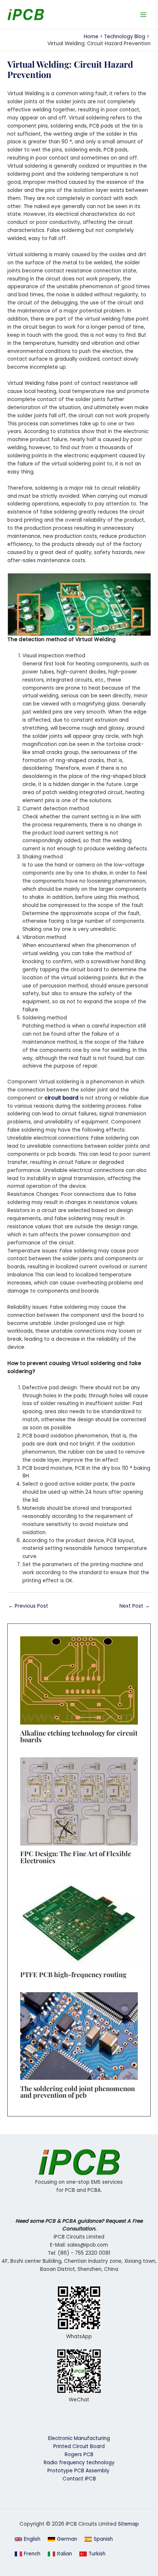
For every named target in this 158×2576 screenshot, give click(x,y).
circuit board (62, 1098)
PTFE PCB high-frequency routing (73, 1974)
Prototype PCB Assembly (79, 2471)
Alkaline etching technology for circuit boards (79, 1736)
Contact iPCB (79, 2479)
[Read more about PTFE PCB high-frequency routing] (79, 1922)
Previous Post (28, 1606)
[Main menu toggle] (143, 15)
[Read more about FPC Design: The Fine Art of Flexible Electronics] (79, 1801)
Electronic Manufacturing (79, 2438)
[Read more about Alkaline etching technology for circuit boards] (79, 1680)
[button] (28, 2539)
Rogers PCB (79, 2454)
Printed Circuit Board (79, 2446)
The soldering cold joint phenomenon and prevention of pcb (78, 2092)
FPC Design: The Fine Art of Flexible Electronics (76, 1857)
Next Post (135, 1606)
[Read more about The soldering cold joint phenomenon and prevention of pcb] (79, 2036)
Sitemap (128, 2524)
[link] (62, 2539)
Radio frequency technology (79, 2463)
